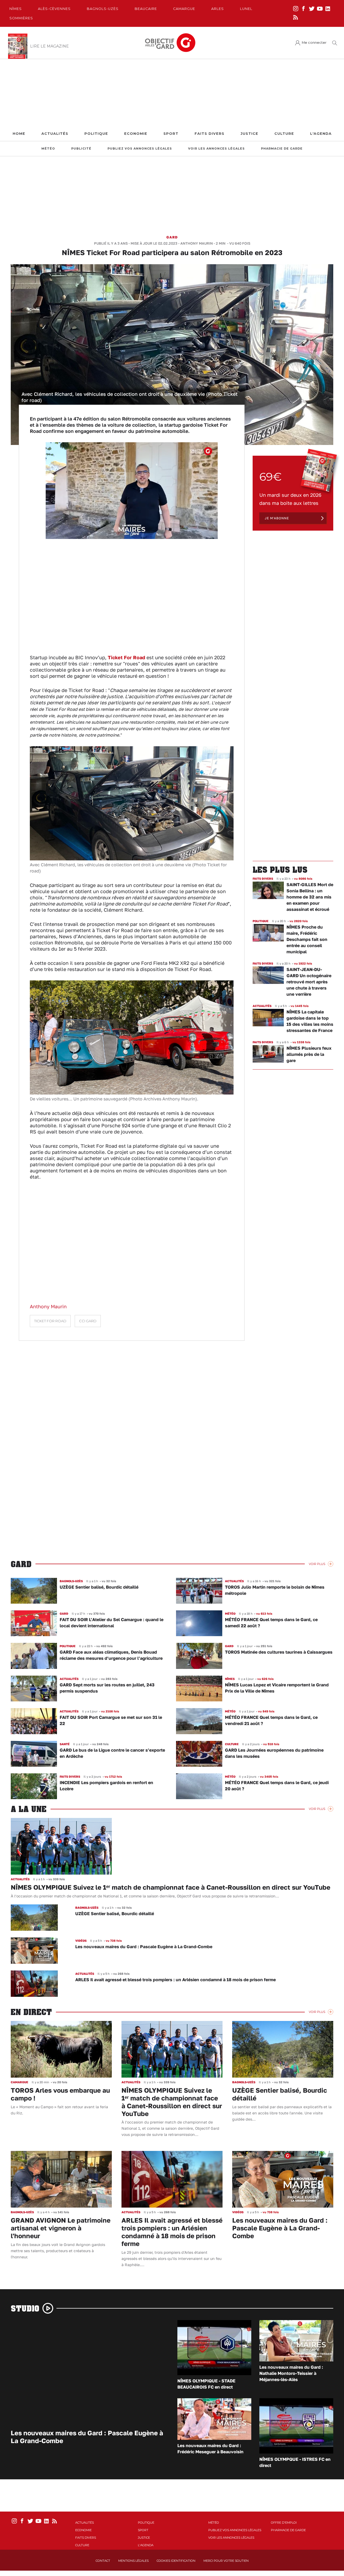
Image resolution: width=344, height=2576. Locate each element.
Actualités (55, 134)
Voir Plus (317, 1564)
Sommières (21, 18)
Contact (103, 2561)
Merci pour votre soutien (226, 2561)
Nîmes (16, 9)
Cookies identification (176, 2561)
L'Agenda (321, 134)
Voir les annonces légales (216, 149)
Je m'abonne (277, 518)
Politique (96, 134)
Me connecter (314, 43)
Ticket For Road (126, 657)
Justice (249, 134)
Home (19, 134)
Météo (48, 149)
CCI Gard (88, 1321)
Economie (136, 134)
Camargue (184, 9)
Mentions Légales (133, 2561)
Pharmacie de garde (282, 149)
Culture (284, 134)
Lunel (246, 9)
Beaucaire (146, 9)
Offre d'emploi (284, 2523)
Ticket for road (50, 1321)
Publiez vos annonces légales (140, 149)
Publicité (81, 149)
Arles (218, 9)
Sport (171, 134)
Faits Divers (209, 134)
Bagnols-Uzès (103, 9)
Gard (172, 237)
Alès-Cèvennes (54, 9)
